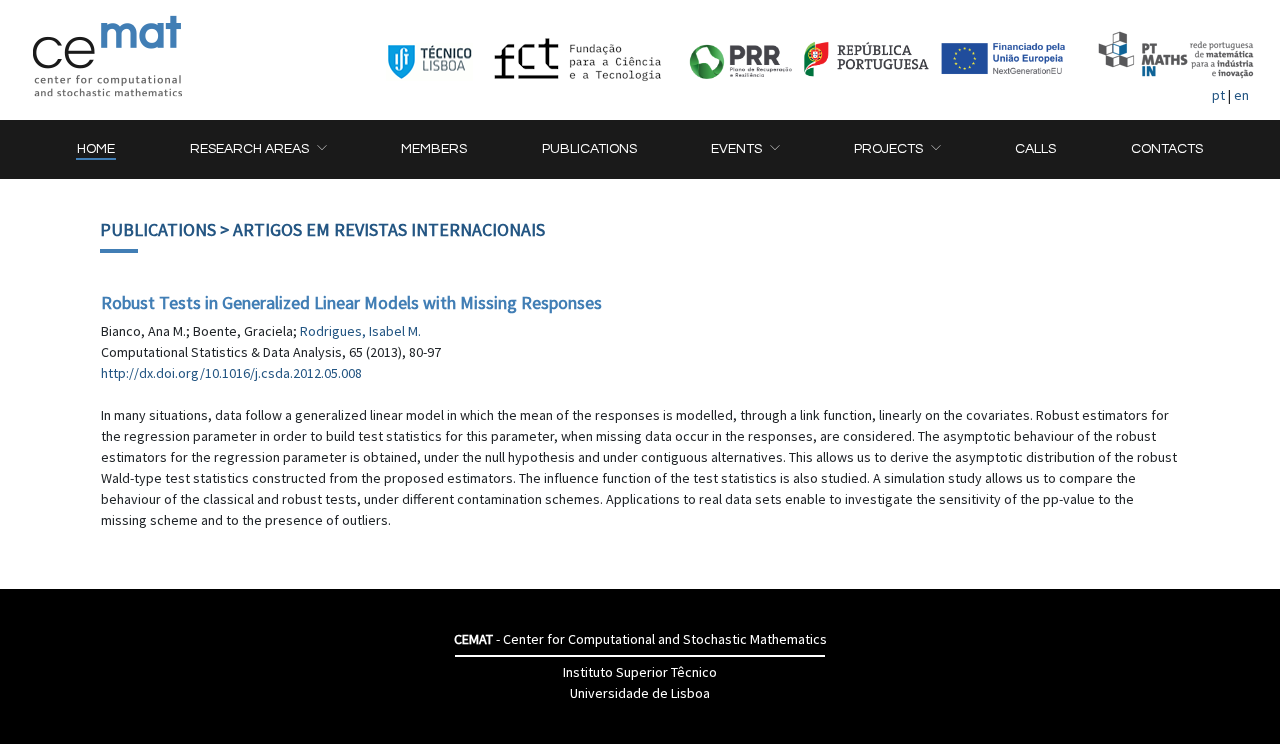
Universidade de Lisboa (640, 693)
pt (1218, 95)
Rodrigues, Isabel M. (360, 331)
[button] (258, 149)
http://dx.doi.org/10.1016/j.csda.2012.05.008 (231, 373)
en (1241, 95)
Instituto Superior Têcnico (640, 672)
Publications (158, 229)
